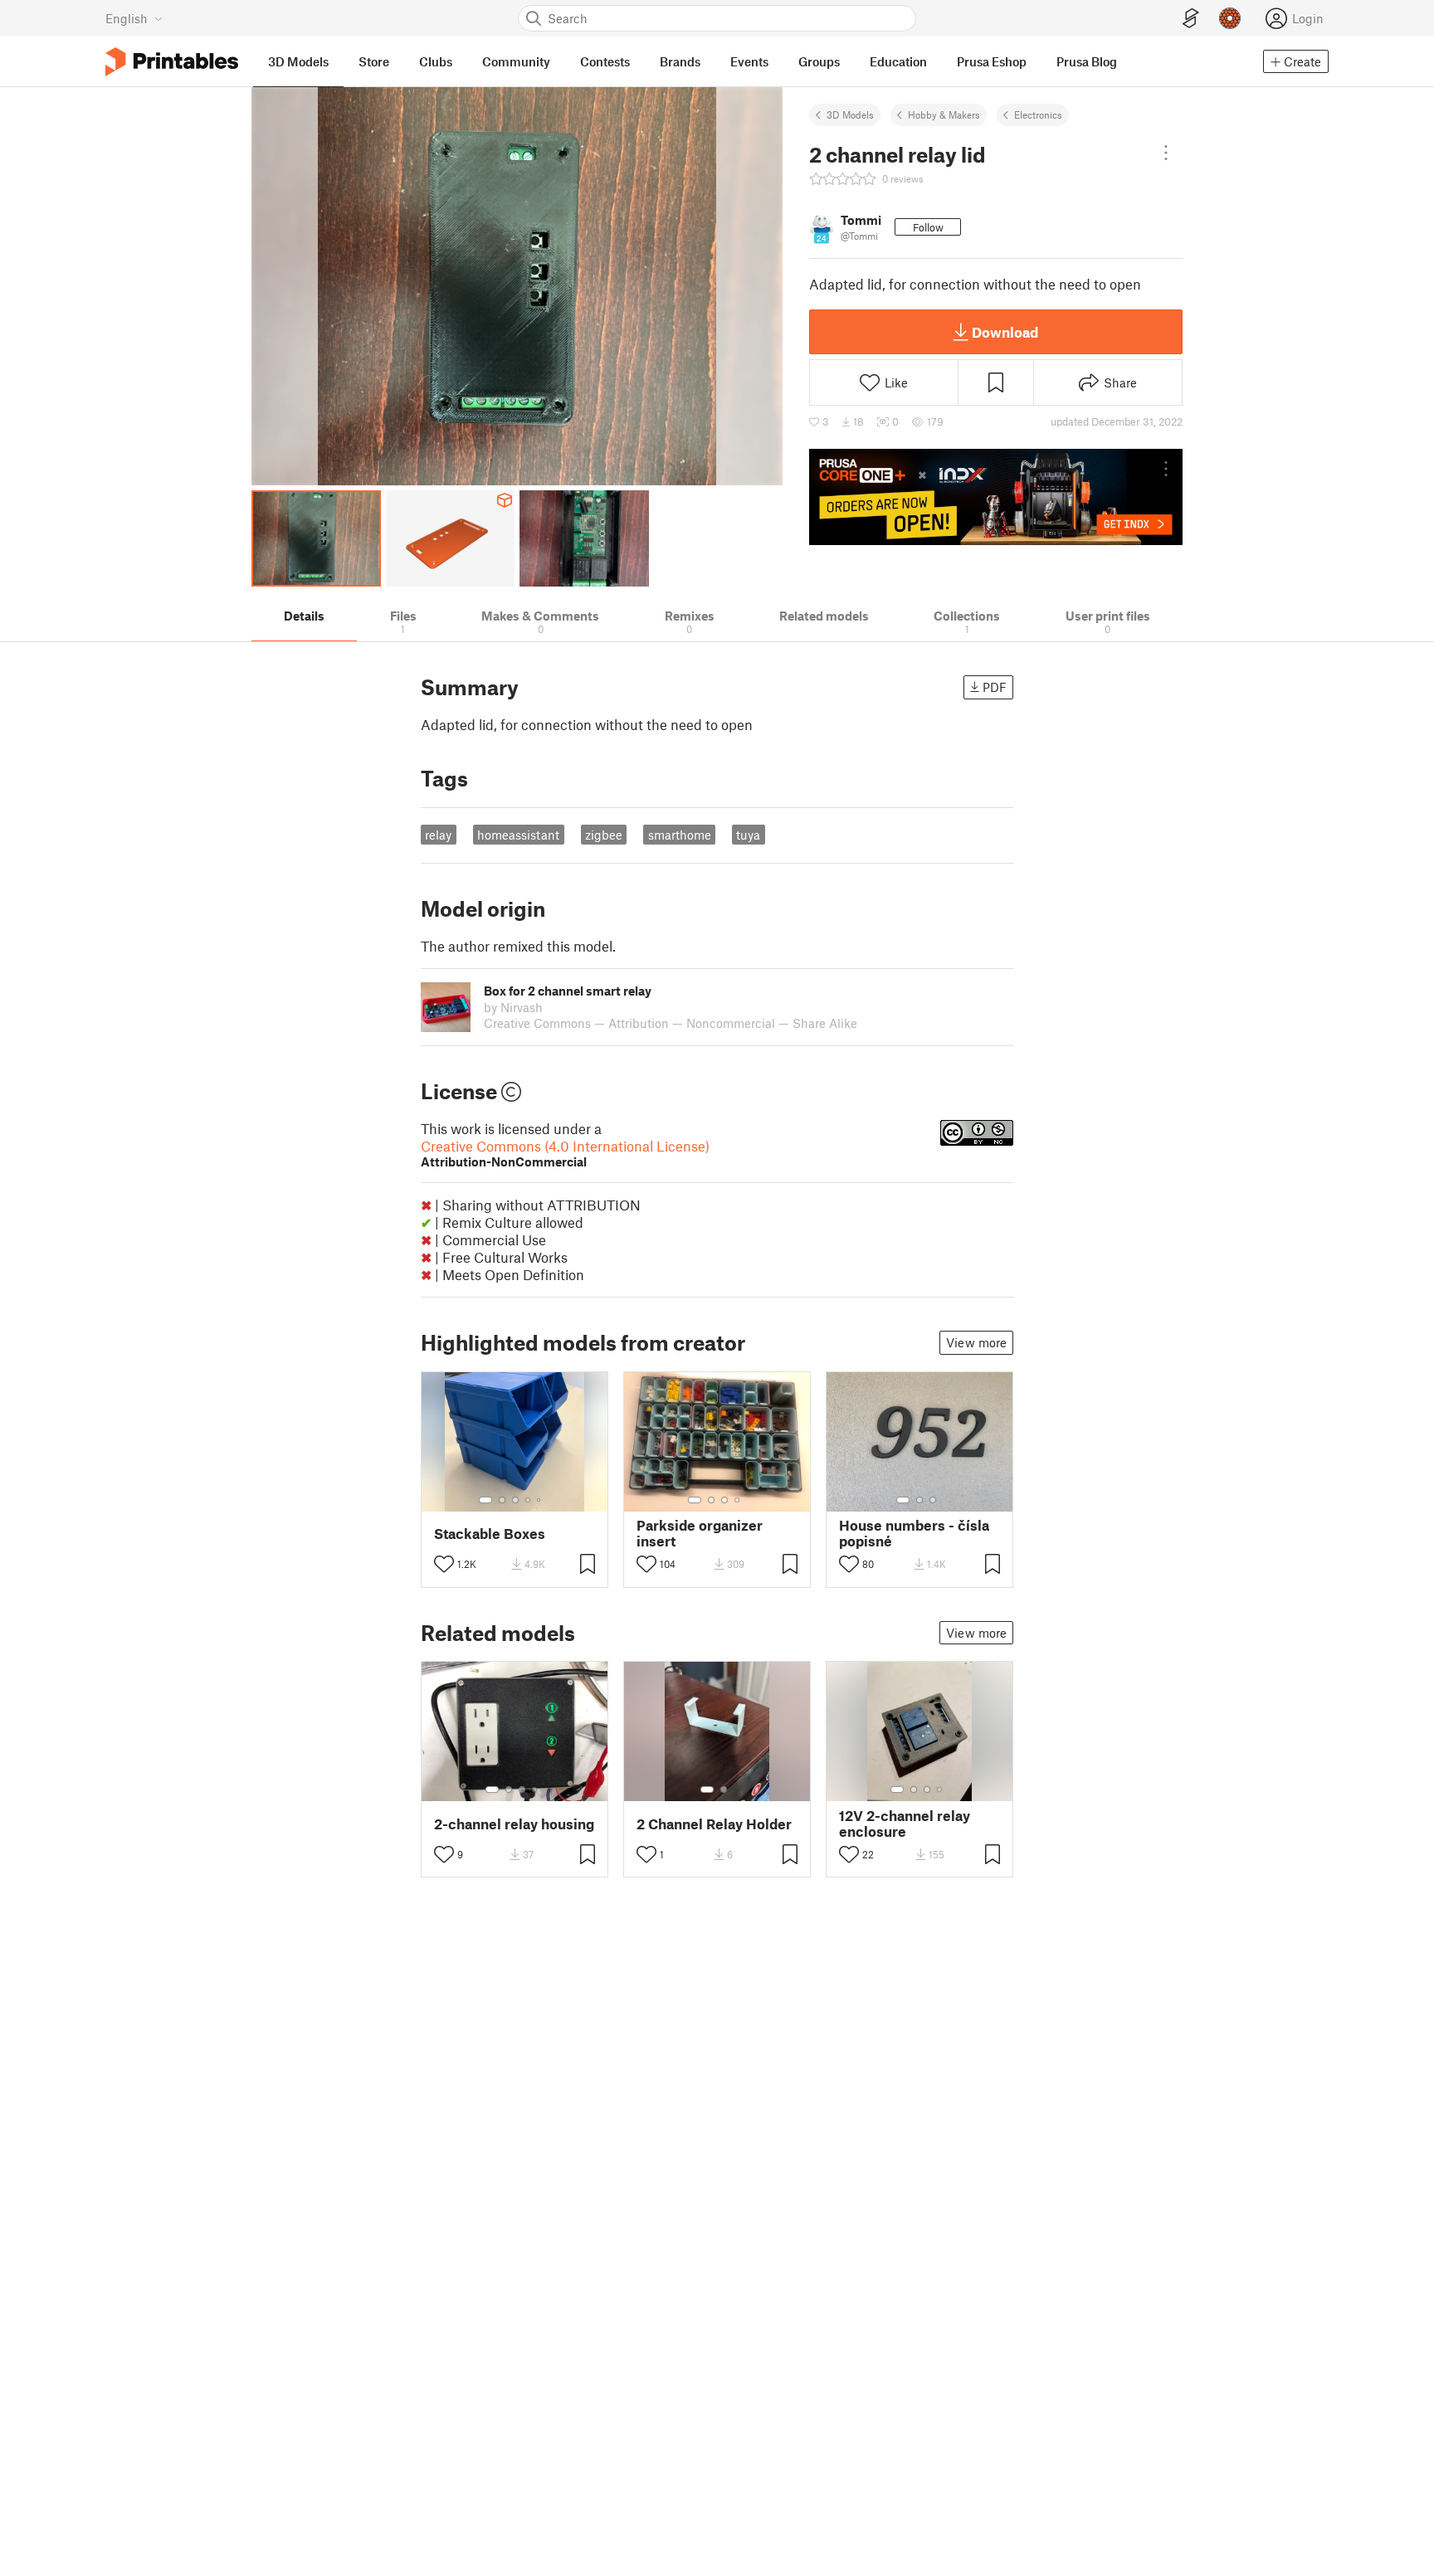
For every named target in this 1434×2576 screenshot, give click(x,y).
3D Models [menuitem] (298, 61)
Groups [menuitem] (819, 61)
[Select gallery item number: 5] (540, 1500)
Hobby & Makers (944, 114)
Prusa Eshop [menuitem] (992, 61)
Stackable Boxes (490, 1534)
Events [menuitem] (749, 61)
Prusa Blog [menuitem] (1087, 61)
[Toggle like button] (444, 1564)
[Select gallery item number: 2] (502, 1500)
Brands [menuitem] (680, 61)
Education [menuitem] (898, 61)
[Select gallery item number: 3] (515, 1500)
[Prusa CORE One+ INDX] (996, 497)
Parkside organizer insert (700, 1533)
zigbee (604, 835)
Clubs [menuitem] (436, 61)
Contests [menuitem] (605, 61)
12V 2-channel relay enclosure (905, 1824)
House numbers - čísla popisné (914, 1533)
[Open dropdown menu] (1166, 153)
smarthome (680, 835)
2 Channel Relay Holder (714, 1824)
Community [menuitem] (516, 61)
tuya (748, 835)
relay (438, 835)
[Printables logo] (172, 62)
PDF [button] (995, 687)
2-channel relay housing (514, 1824)
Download (1005, 332)
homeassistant (518, 835)
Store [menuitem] (374, 61)
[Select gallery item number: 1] (485, 1500)
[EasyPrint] (1191, 19)
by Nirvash (513, 1007)
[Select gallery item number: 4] (529, 1500)
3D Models (850, 114)
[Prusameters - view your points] (1230, 18)
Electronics (1038, 114)
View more (976, 1342)
